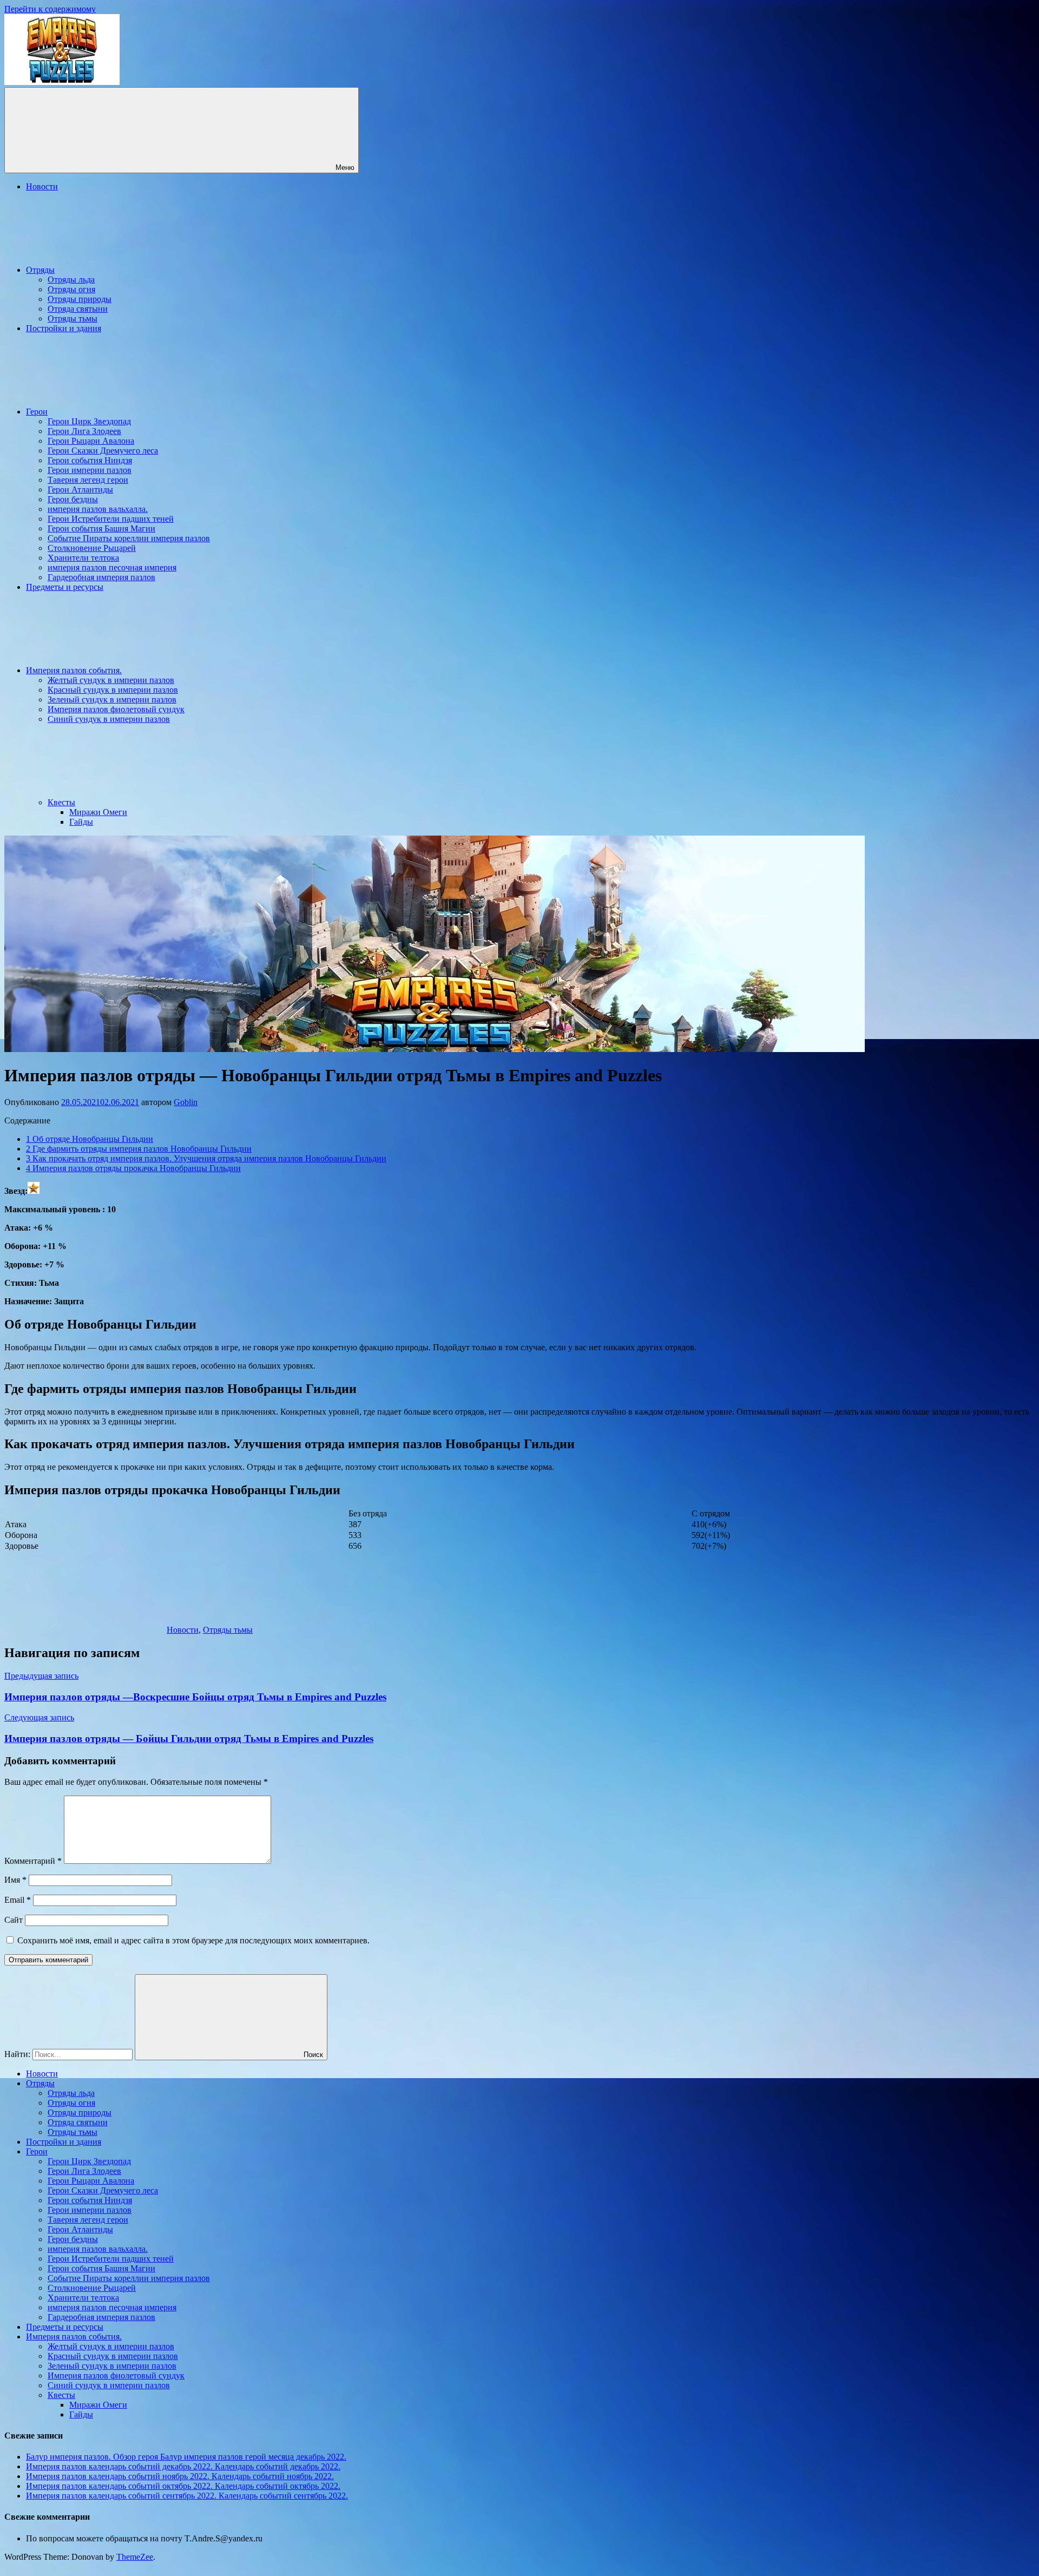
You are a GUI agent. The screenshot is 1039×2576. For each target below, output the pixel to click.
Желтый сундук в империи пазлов (111, 680)
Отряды (40, 270)
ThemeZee (135, 2557)
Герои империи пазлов (90, 470)
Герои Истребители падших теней (111, 519)
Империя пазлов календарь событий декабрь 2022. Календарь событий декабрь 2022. (183, 2466)
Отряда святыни (78, 309)
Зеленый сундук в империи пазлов (112, 699)
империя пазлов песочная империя (112, 567)
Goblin (186, 1102)
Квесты (61, 802)
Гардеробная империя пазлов (101, 577)
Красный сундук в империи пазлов (113, 690)
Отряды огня (71, 289)
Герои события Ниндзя (90, 460)
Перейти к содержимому (50, 9)
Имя (15, 1880)
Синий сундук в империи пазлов (109, 719)
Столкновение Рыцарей (92, 548)
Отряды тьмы (73, 318)
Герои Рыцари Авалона (91, 441)
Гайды (81, 822)
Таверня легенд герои (88, 480)
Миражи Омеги (98, 812)
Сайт (14, 1920)
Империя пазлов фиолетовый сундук (116, 709)
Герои (37, 412)
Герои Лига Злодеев (84, 431)
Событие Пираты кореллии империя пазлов (129, 538)
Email (18, 1900)
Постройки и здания (64, 328)
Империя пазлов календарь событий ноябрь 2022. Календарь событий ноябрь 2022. (180, 2476)
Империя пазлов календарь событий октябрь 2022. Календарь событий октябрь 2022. (183, 2486)
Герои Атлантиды (80, 489)
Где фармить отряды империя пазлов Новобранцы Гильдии (139, 1149)
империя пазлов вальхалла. (98, 509)
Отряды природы (80, 299)
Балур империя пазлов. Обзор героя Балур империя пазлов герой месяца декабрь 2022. (186, 2457)
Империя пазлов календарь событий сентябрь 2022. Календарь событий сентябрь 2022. (187, 2496)
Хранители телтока (83, 558)
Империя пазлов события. (74, 670)
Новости (42, 186)
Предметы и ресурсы (65, 587)
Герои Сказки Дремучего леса (103, 451)
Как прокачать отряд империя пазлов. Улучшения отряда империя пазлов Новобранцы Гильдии (206, 1158)
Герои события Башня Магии (101, 528)
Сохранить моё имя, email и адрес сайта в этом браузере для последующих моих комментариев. (193, 1940)
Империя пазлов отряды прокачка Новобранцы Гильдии (133, 1168)
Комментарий (33, 1861)
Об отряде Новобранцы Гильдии (90, 1139)
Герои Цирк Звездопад (89, 421)
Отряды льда (71, 280)
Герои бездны (73, 499)
